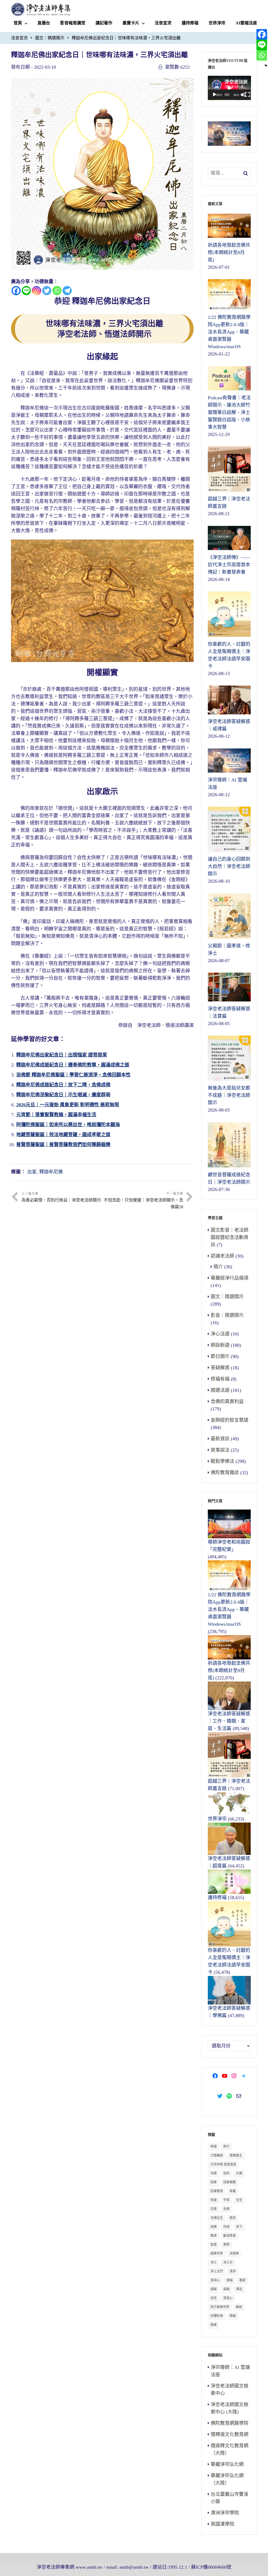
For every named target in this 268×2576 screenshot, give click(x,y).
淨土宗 (228, 2262)
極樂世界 (217, 2254)
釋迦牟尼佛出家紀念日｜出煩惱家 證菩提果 (62, 1055)
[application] (229, 88)
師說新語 (220, 1345)
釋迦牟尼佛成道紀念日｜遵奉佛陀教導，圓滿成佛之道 (73, 1065)
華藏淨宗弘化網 (227, 2464)
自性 (214, 2298)
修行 (226, 2147)
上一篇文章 (61, 1197)
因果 (214, 2182)
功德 (214, 2173)
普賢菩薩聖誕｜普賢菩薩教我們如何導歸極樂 (63, 1145)
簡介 (218, 1267)
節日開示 (220, 1356)
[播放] (215, 95)
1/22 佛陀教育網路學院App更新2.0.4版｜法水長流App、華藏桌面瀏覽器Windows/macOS (229, 1609)
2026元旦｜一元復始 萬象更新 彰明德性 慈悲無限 (68, 1105)
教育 (214, 2236)
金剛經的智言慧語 (230, 1420)
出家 (32, 1172)
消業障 (234, 2254)
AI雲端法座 (246, 23)
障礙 (233, 2316)
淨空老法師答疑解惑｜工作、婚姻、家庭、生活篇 (229, 1721)
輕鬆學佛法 (222, 1461)
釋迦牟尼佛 (51, 1172)
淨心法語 (220, 1334)
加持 (226, 2173)
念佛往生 (217, 2218)
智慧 (214, 2245)
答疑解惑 (220, 1368)
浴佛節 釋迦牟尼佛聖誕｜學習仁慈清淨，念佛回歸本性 (73, 1075)
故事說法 (220, 1450)
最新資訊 (220, 1439)
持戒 (226, 2227)
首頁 (18, 23)
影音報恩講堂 (73, 23)
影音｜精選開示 (227, 1315)
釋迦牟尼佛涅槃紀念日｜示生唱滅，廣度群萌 (63, 1095)
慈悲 (233, 2218)
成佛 (214, 2227)
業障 (226, 2245)
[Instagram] (37, 291)
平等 (226, 2200)
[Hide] (266, 66)
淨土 (214, 2262)
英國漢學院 (222, 2524)
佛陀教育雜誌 (225, 1473)
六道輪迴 (217, 2155)
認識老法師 (222, 1256)
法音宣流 (163, 23)
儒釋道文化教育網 (230, 2434)
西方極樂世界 (220, 2307)
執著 (233, 2191)
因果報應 (230, 2182)
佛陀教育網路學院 (230, 2423)
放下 (239, 2227)
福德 (226, 2289)
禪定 (239, 2289)
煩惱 (230, 2280)
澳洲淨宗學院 (225, 2513)
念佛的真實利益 (227, 1402)
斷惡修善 (230, 2236)
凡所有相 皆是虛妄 (223, 2164)
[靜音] (243, 95)
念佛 (226, 2209)
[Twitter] (47, 291)
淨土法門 (217, 2271)
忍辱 (214, 2209)
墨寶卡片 (131, 23)
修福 (214, 2147)
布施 (214, 2200)
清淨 (233, 2271)
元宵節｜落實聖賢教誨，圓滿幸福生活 (56, 1115)
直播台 (44, 23)
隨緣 (214, 2325)
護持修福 (190, 23)
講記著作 (104, 23)
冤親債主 (236, 2155)
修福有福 (220, 1379)
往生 (239, 2200)
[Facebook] (16, 291)
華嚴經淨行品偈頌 (230, 1278)
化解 (239, 2173)
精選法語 (220, 1390)
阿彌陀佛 (217, 2316)
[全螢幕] (248, 95)
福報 (214, 2289)
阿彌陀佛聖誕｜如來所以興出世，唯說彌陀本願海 (68, 1125)
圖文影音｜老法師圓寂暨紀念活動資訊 (230, 1237)
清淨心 (215, 2280)
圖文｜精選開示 (50, 38)
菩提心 (228, 2298)
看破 (242, 2280)
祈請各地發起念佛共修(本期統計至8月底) (229, 1670)
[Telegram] (67, 291)
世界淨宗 (217, 23)
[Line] (26, 291)
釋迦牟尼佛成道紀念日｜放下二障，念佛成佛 (63, 1085)
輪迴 (239, 2307)
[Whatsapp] (57, 291)
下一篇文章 (143, 1200)
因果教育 (217, 2191)
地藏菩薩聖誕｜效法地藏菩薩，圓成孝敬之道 (63, 1135)
